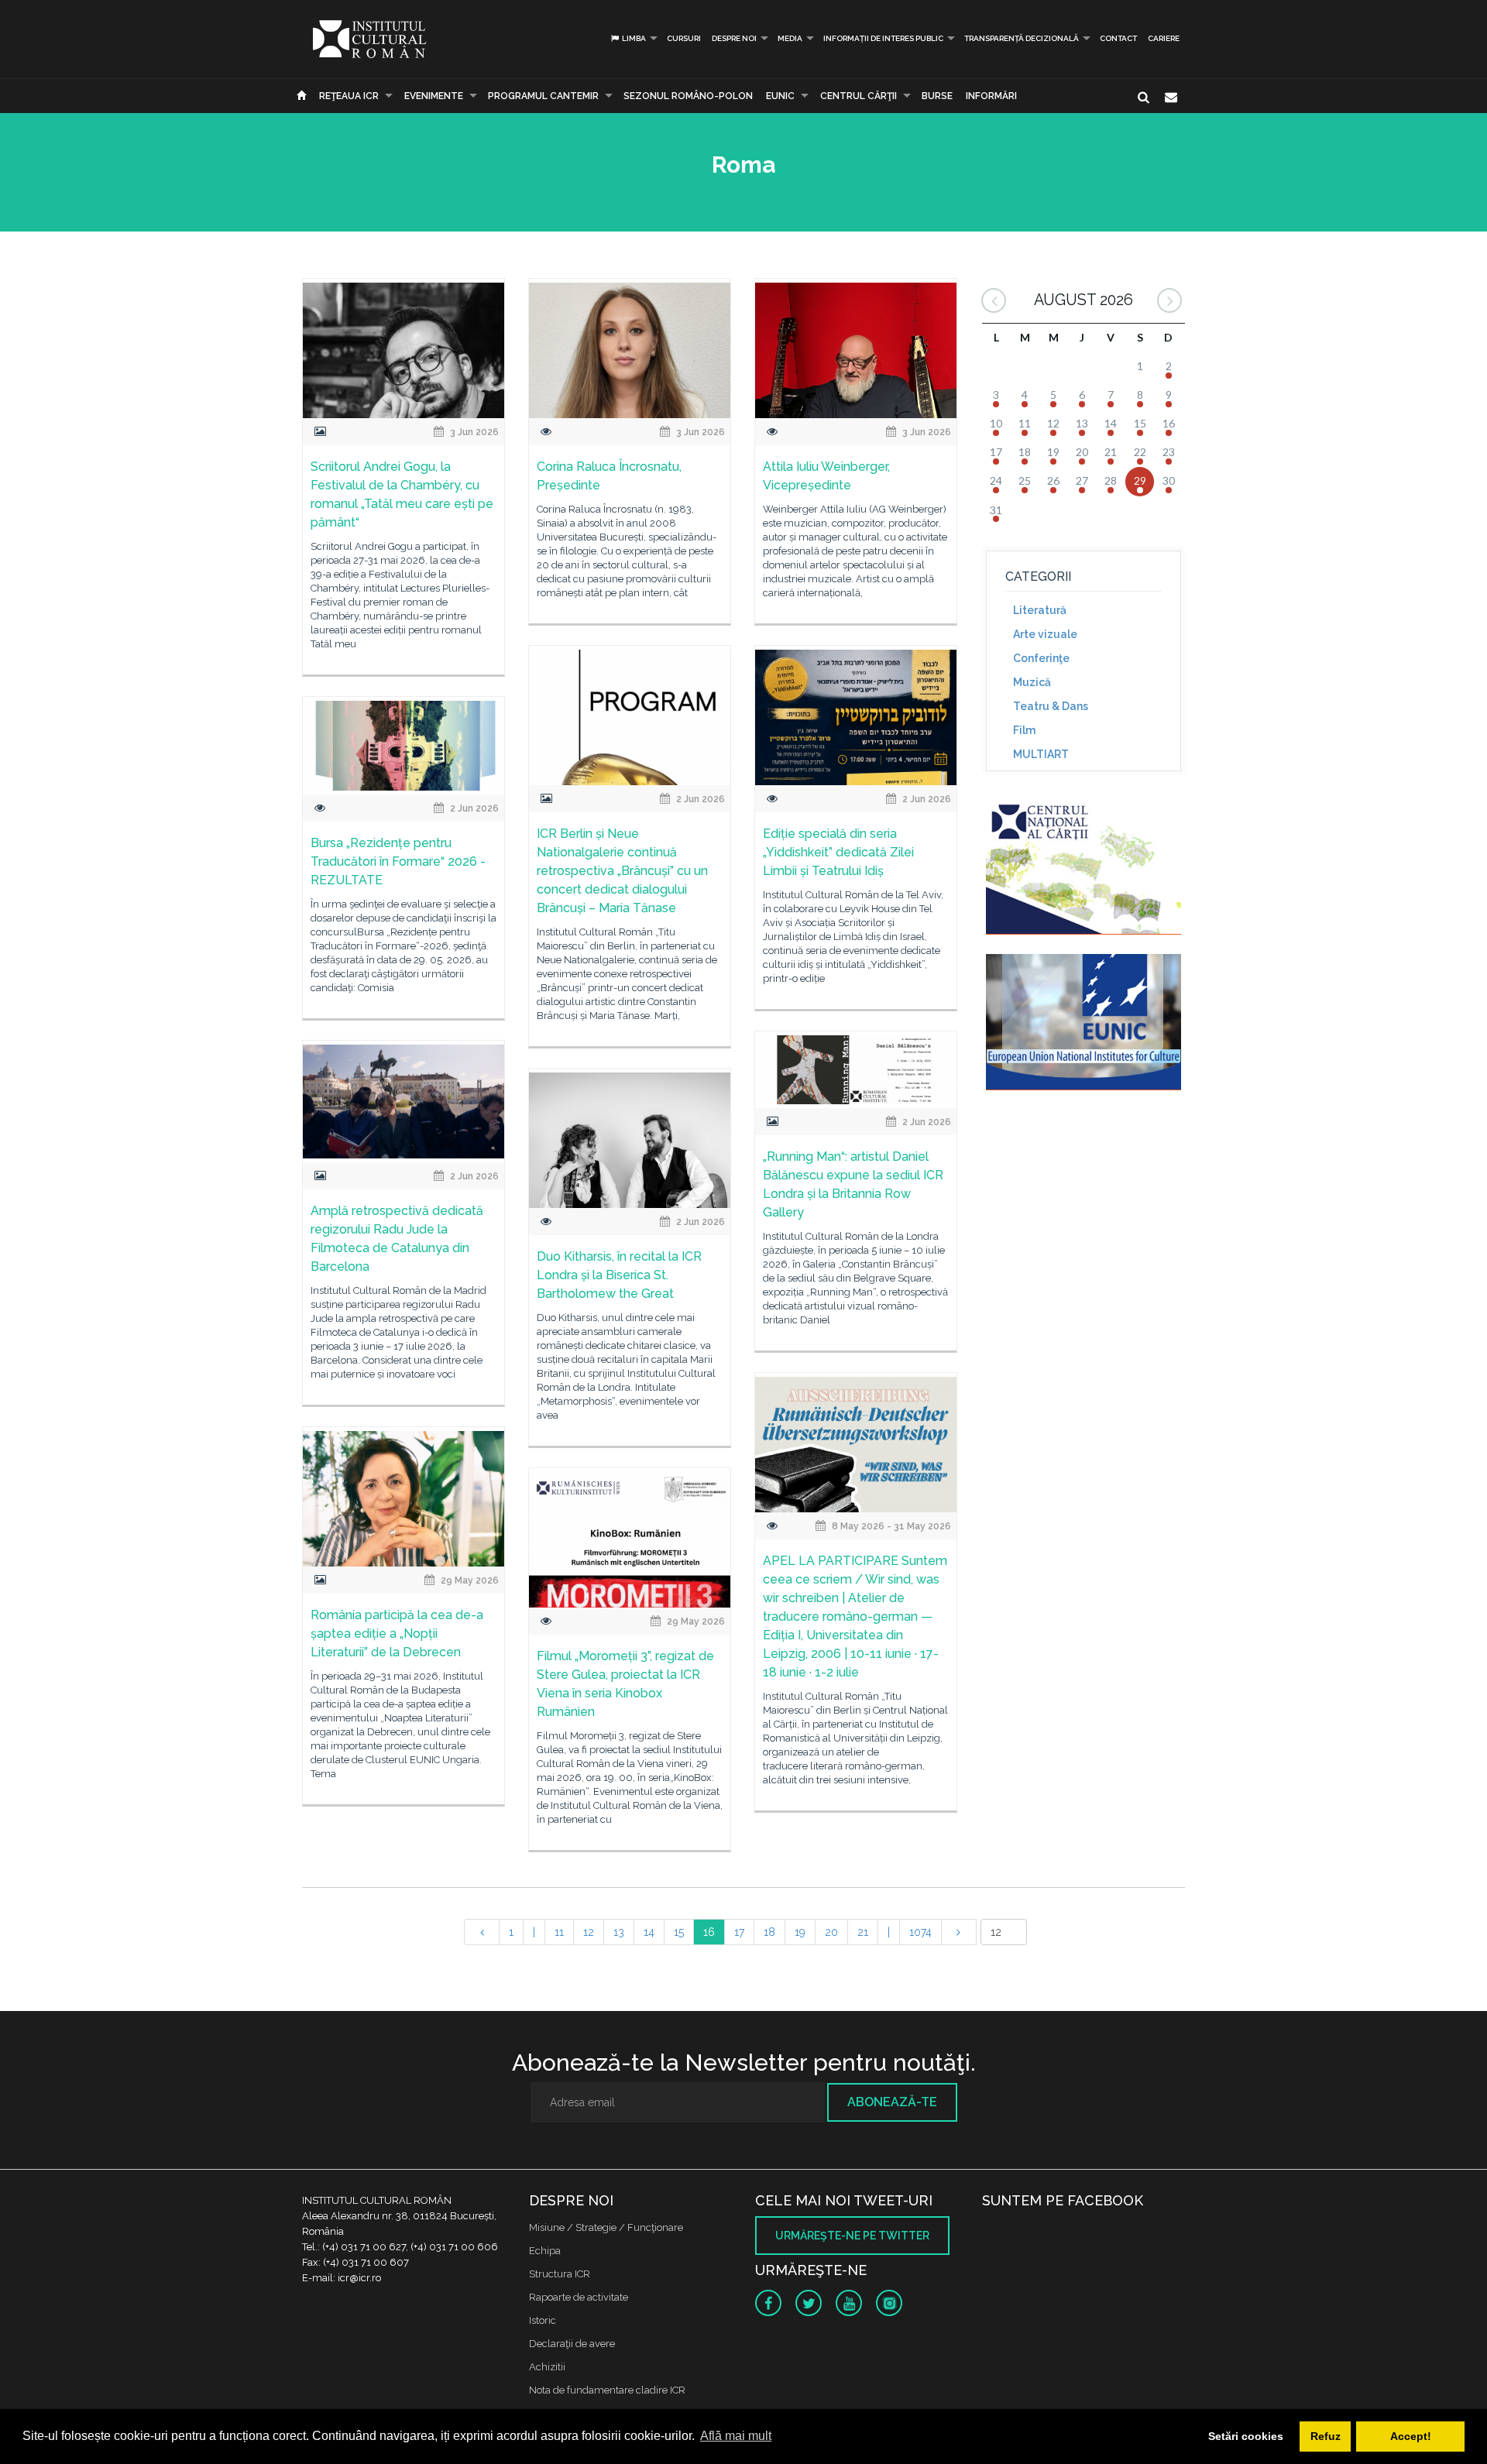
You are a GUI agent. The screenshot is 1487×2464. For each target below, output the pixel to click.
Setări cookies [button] (1246, 2436)
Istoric (543, 2320)
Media (790, 38)
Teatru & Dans (1051, 706)
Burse (937, 96)
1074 (920, 1932)
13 (619, 1932)
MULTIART (1041, 754)
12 (589, 1932)
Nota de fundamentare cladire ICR (607, 2390)
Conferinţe (1041, 658)
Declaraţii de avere (572, 2344)
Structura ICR (560, 2274)
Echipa (545, 2251)
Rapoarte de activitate (579, 2297)
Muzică (1032, 682)
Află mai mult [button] (736, 2436)
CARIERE (1164, 38)
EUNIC (780, 96)
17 (739, 1932)
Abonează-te (892, 2102)
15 (679, 1932)
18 (769, 1932)
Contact (1118, 38)
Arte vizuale (1045, 634)
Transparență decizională (1022, 38)
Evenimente (434, 96)
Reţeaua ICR (349, 96)
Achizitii (547, 2367)
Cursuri (684, 38)
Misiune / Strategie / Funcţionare (606, 2227)
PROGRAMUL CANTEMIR (543, 96)
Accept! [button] (1411, 2436)
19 (800, 1932)
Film (1024, 730)
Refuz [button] (1326, 2436)
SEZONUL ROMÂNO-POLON (688, 96)
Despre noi (734, 38)
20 (831, 1932)
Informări (991, 96)
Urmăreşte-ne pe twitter (852, 2236)
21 (863, 1932)
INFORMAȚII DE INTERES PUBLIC (883, 38)
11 (559, 1932)
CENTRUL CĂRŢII (859, 96)
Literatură (1040, 610)
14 (649, 1932)
